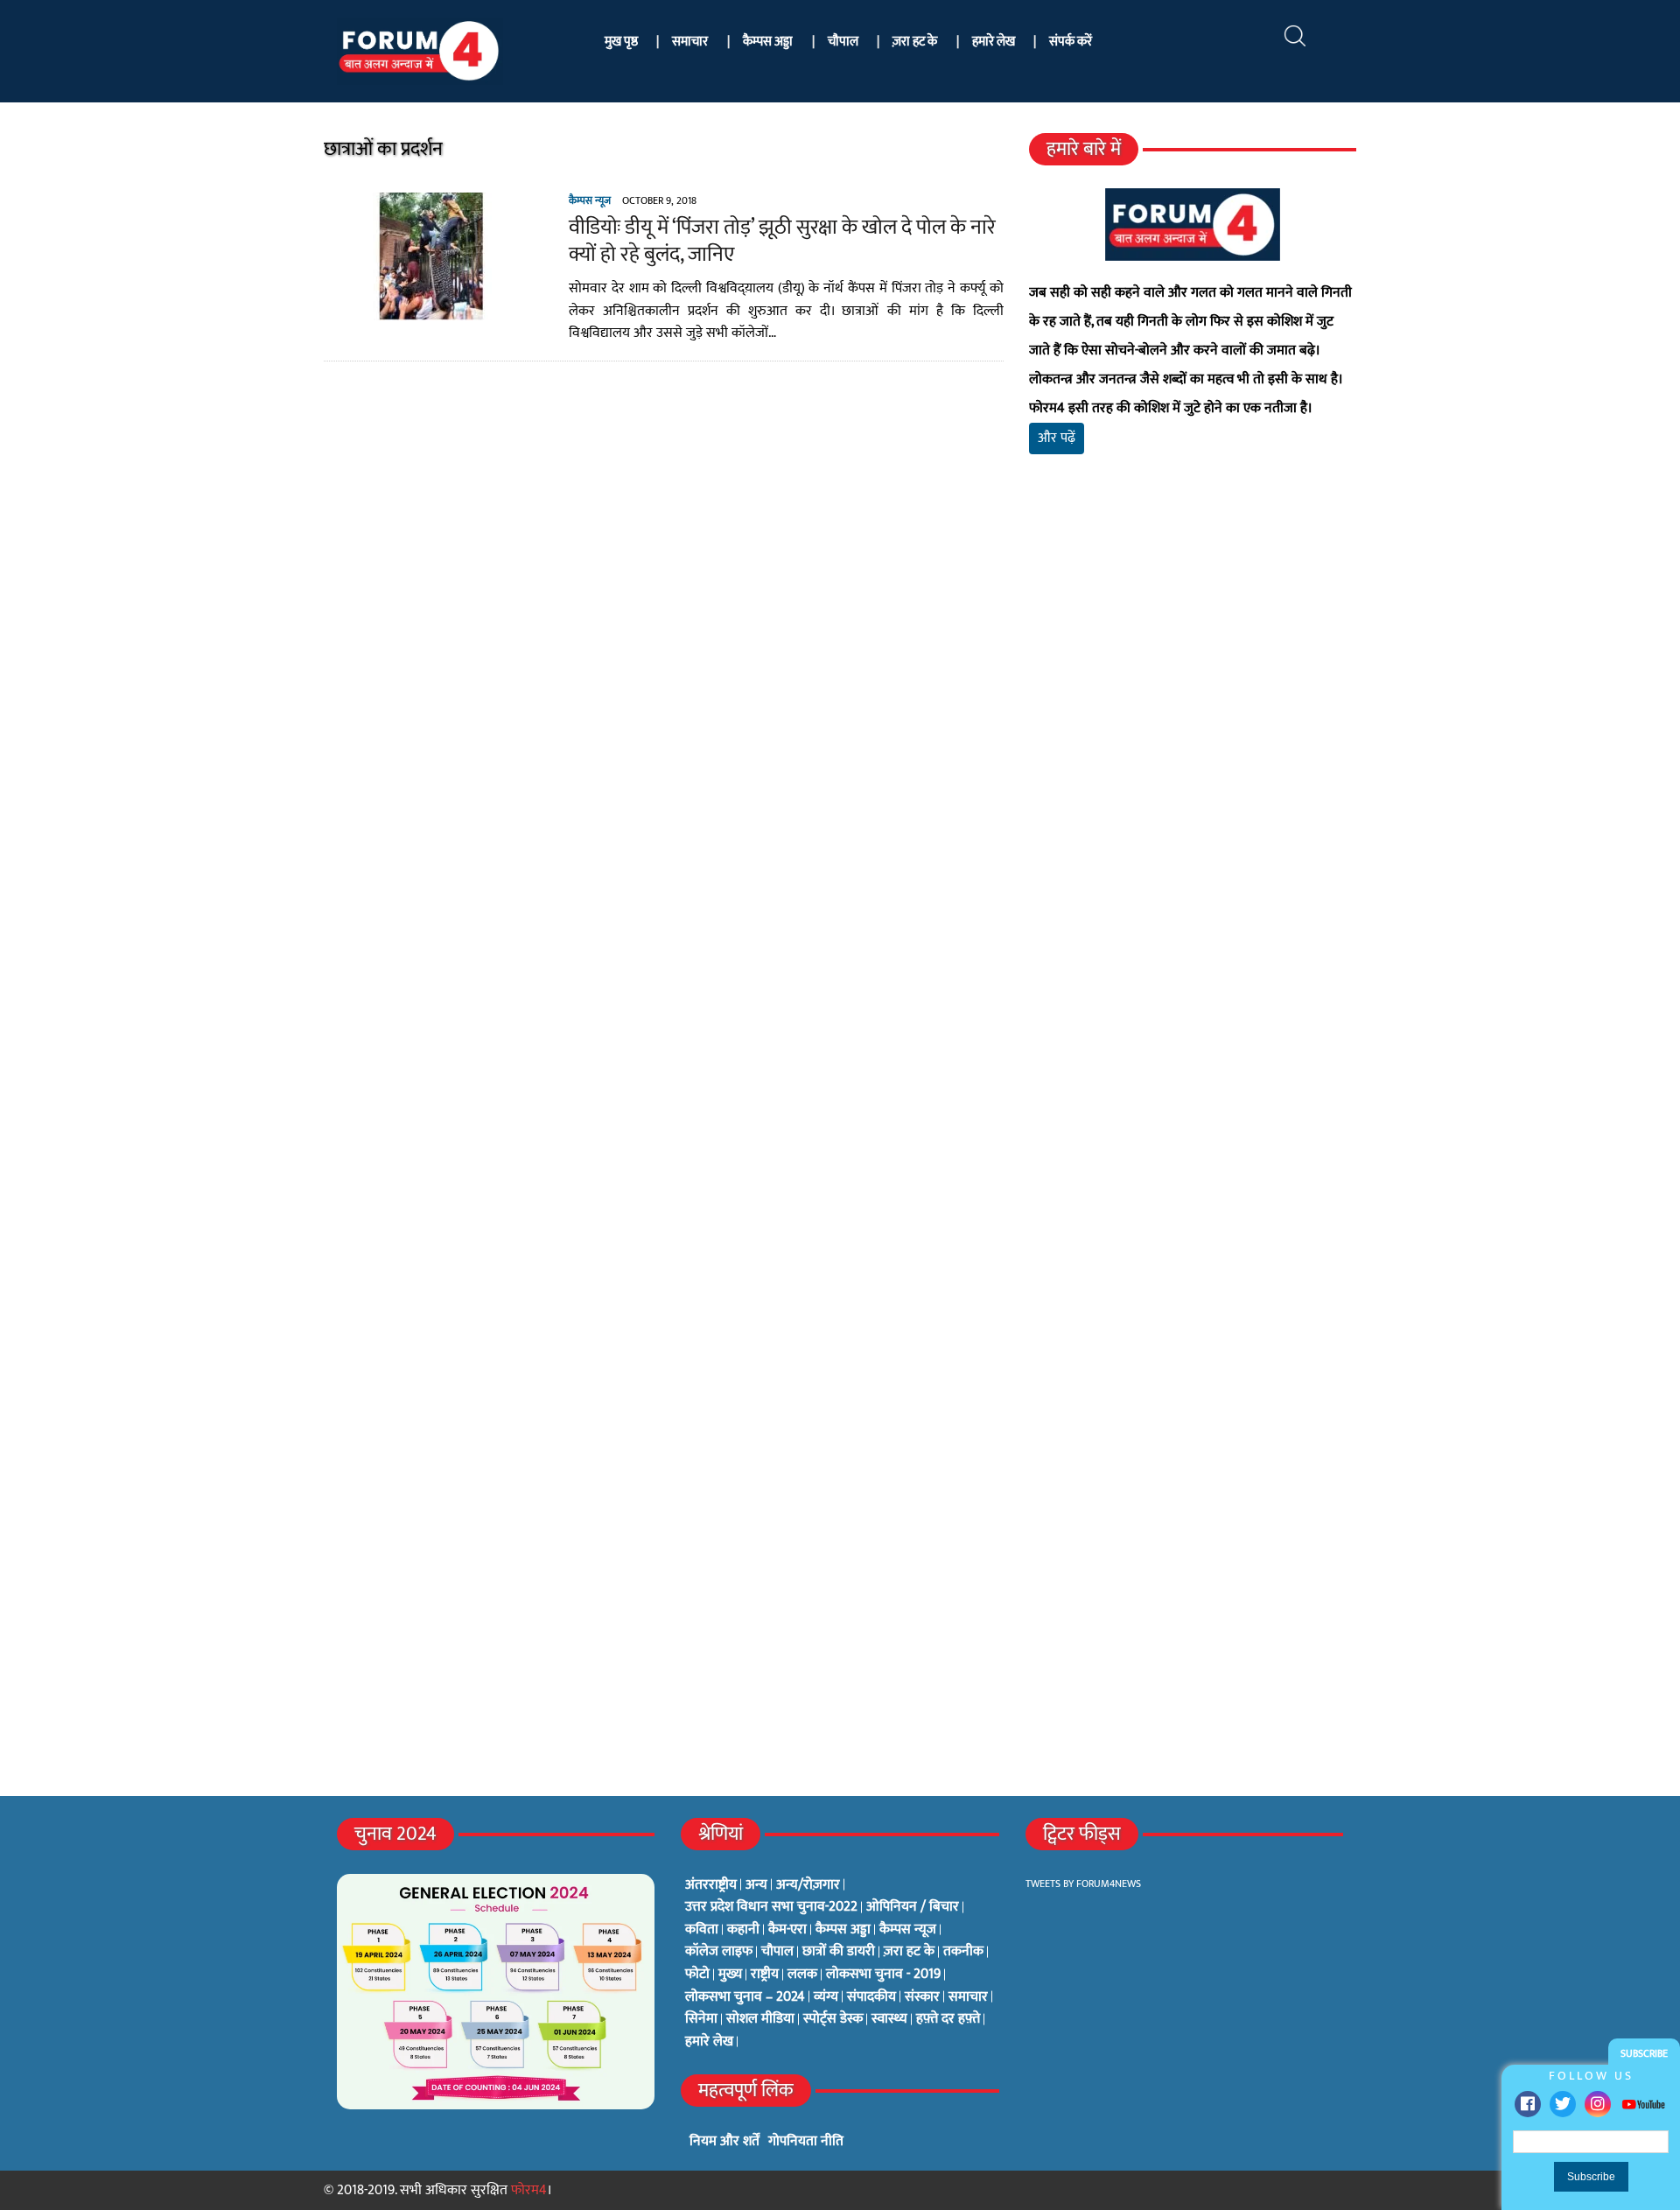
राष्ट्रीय (765, 1975)
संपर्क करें (1071, 42)
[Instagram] (1598, 2104)
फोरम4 (529, 2190)
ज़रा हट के (915, 42)
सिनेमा (701, 2019)
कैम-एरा (787, 1930)
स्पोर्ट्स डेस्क (833, 2019)
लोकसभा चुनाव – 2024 (745, 1997)
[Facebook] (1528, 2104)
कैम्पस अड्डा (768, 42)
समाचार (690, 42)
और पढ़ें (1057, 438)
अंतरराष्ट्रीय (711, 1885)
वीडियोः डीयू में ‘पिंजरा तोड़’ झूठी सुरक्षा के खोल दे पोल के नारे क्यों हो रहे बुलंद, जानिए (782, 241)
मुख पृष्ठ (621, 42)
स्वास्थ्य (889, 2019)
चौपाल (843, 42)
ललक (802, 1975)
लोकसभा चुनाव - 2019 (883, 1975)
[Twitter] (1563, 2104)
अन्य (756, 1885)
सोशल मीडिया (760, 2019)
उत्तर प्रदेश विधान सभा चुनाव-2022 (771, 1907)
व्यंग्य (826, 1997)
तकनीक (963, 1952)
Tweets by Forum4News (1083, 1884)
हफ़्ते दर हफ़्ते (948, 2019)
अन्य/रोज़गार (808, 1885)
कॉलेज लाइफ (719, 1952)
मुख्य (730, 1975)
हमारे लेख (994, 42)
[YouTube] (1643, 2104)
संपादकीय (871, 1997)
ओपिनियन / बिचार (913, 1907)
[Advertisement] (1193, 674)
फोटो (697, 1975)
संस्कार (922, 1997)
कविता (702, 1930)
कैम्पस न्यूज (590, 200)
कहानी (743, 1930)
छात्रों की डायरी (839, 1952)
